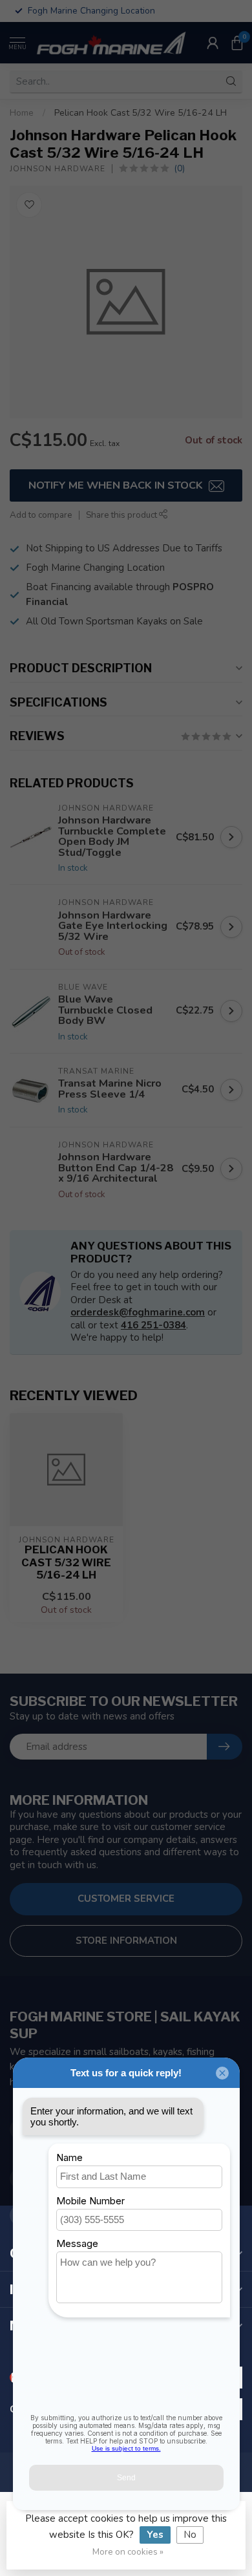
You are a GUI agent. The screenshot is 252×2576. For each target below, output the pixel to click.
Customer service (126, 1899)
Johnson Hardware (58, 169)
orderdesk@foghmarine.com (138, 1312)
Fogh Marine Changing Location (95, 568)
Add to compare (41, 515)
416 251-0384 (153, 1325)
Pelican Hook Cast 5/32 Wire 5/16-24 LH (141, 113)
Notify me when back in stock (117, 485)
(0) (179, 168)
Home (22, 113)
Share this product (122, 515)
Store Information (126, 1941)
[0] (237, 43)
